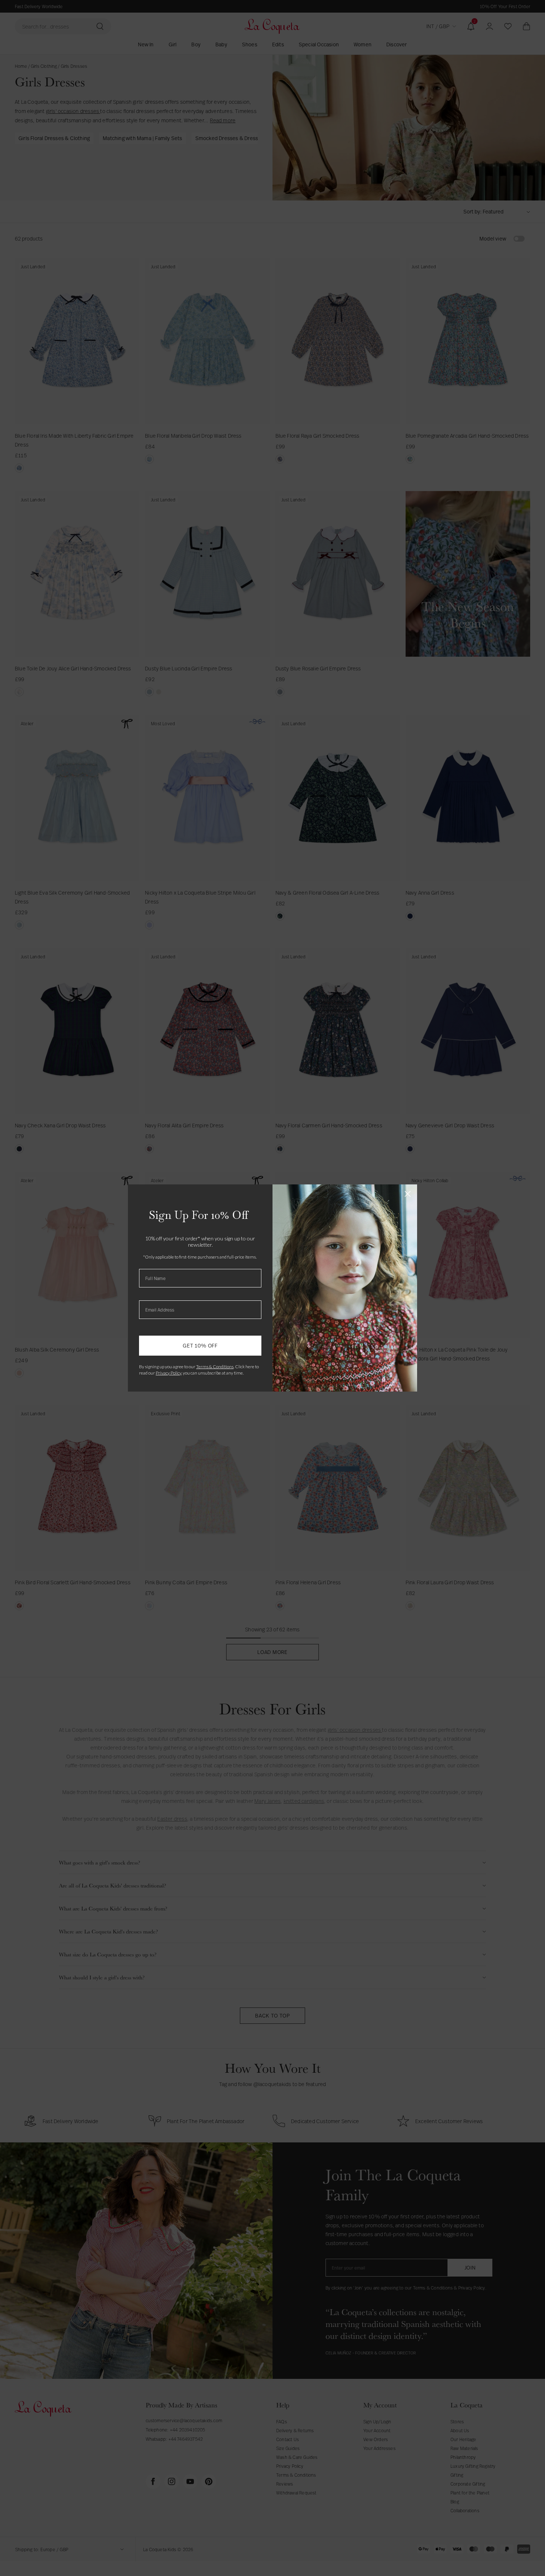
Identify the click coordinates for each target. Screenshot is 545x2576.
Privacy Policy (169, 1373)
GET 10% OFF (200, 1345)
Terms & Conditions (215, 1367)
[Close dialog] (408, 1194)
